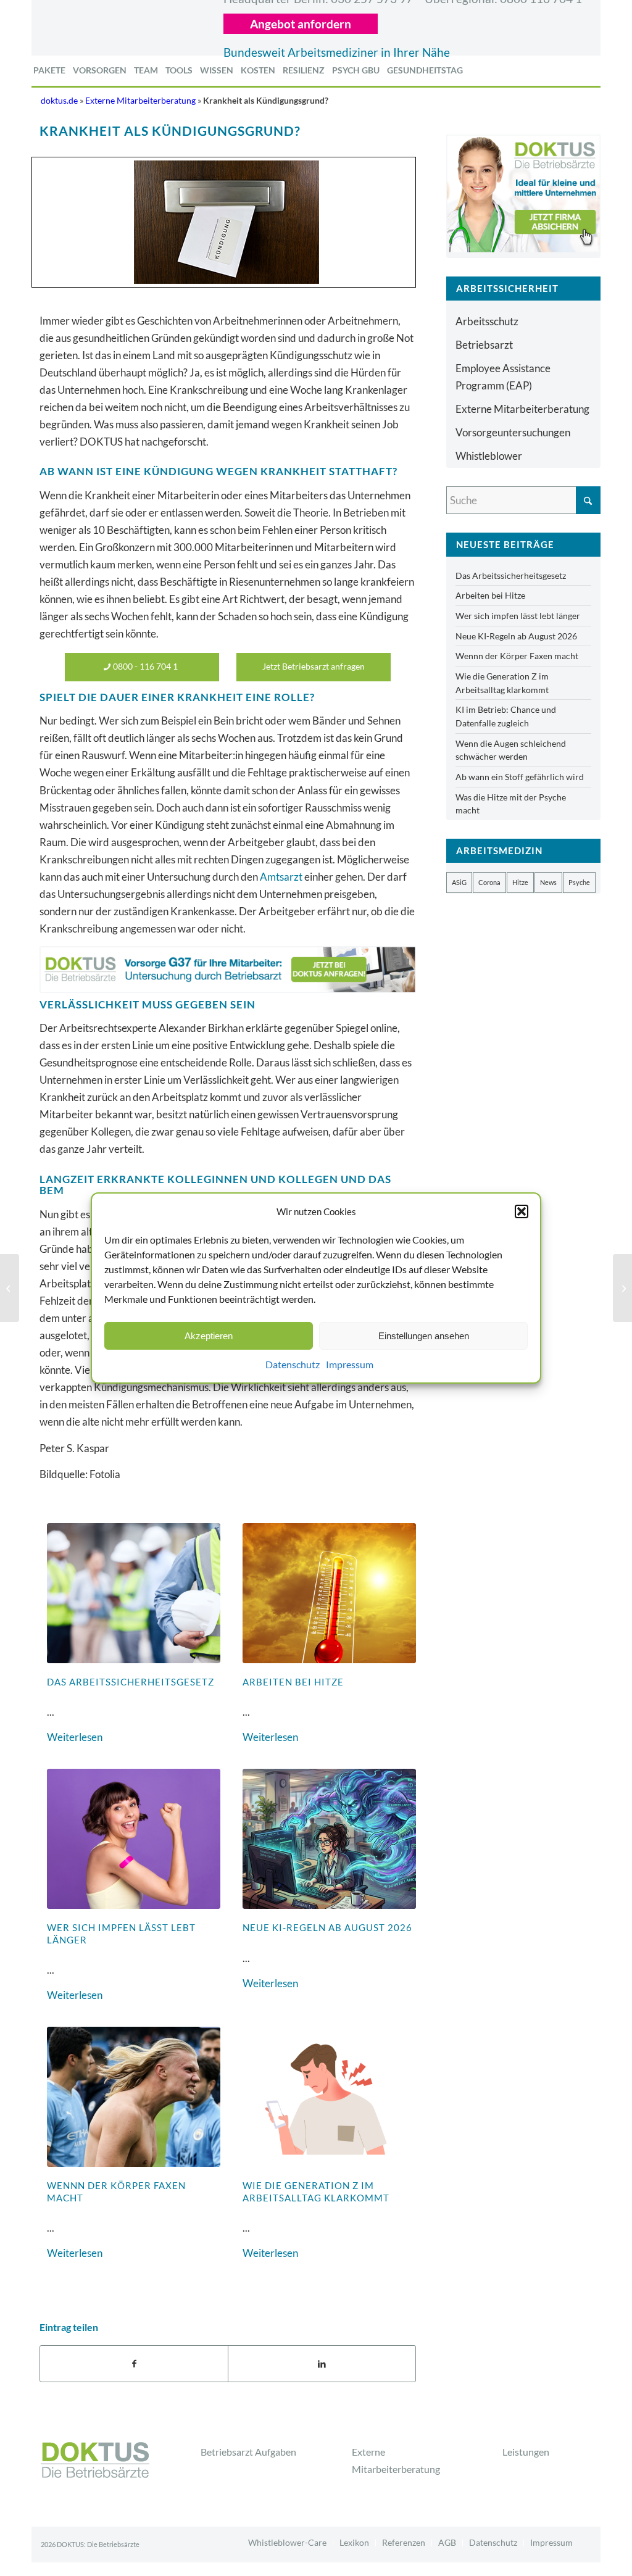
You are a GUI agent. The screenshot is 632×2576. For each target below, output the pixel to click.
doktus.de (59, 101)
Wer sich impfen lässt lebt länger (518, 616)
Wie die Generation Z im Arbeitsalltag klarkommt (316, 2192)
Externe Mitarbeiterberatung (140, 101)
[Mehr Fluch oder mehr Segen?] (10, 1288)
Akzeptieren (209, 1336)
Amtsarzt (281, 877)
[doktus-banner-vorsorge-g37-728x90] (228, 969)
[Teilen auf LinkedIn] (322, 2364)
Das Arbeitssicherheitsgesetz (131, 1682)
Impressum (350, 1364)
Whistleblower (489, 456)
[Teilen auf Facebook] (134, 2364)
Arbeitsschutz (487, 321)
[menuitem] (49, 70)
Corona (489, 882)
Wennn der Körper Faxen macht (517, 656)
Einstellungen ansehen (424, 1336)
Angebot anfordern (301, 24)
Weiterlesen (75, 1737)
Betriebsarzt (484, 345)
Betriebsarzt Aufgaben (248, 2452)
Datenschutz (293, 1364)
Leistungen (526, 2452)
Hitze (520, 882)
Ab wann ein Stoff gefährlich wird (520, 777)
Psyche (579, 882)
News (548, 882)
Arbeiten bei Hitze (293, 1682)
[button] (522, 1211)
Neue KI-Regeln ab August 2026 (327, 1927)
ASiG (459, 882)
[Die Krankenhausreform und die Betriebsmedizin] (622, 1288)
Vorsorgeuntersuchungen (513, 432)
